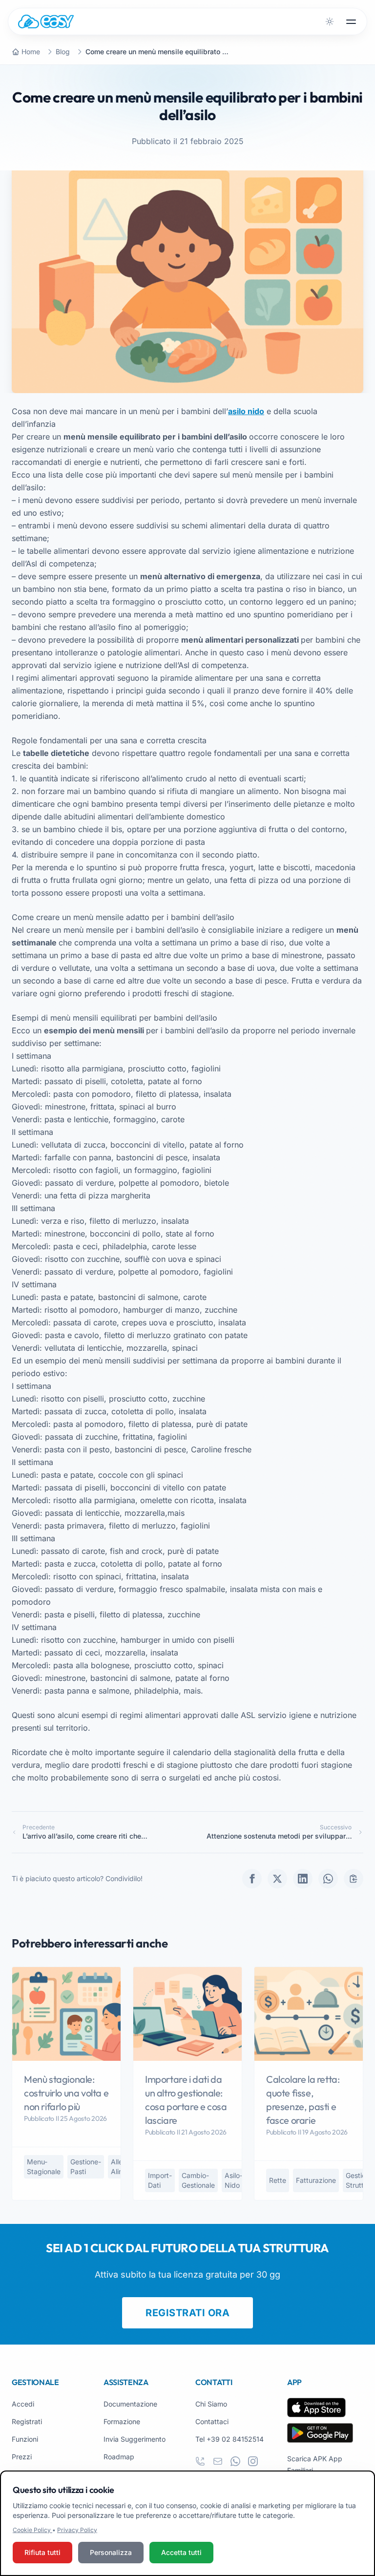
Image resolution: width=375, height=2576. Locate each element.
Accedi (23, 2404)
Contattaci (212, 2421)
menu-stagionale (44, 2167)
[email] (218, 2461)
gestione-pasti (86, 2167)
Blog (63, 52)
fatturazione (316, 2180)
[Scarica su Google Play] (320, 2433)
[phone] (200, 2461)
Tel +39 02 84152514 (229, 2439)
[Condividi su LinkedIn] (303, 1879)
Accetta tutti (181, 2552)
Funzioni (25, 2439)
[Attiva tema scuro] (330, 21)
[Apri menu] (351, 21)
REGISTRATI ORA (187, 2313)
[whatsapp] (235, 2461)
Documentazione (130, 2404)
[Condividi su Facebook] (252, 1879)
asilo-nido (234, 2180)
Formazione (122, 2421)
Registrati (27, 2421)
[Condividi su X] (277, 1879)
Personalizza (111, 2552)
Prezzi (22, 2457)
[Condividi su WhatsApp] (328, 1879)
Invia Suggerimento (135, 2439)
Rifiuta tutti (42, 2552)
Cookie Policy (32, 2530)
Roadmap (119, 2457)
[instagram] (253, 2461)
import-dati (160, 2180)
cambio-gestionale (198, 2180)
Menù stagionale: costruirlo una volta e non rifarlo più (66, 2093)
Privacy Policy (77, 2530)
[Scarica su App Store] (316, 2408)
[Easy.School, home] (46, 21)
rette (278, 2180)
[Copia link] (354, 1879)
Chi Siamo (211, 2404)
